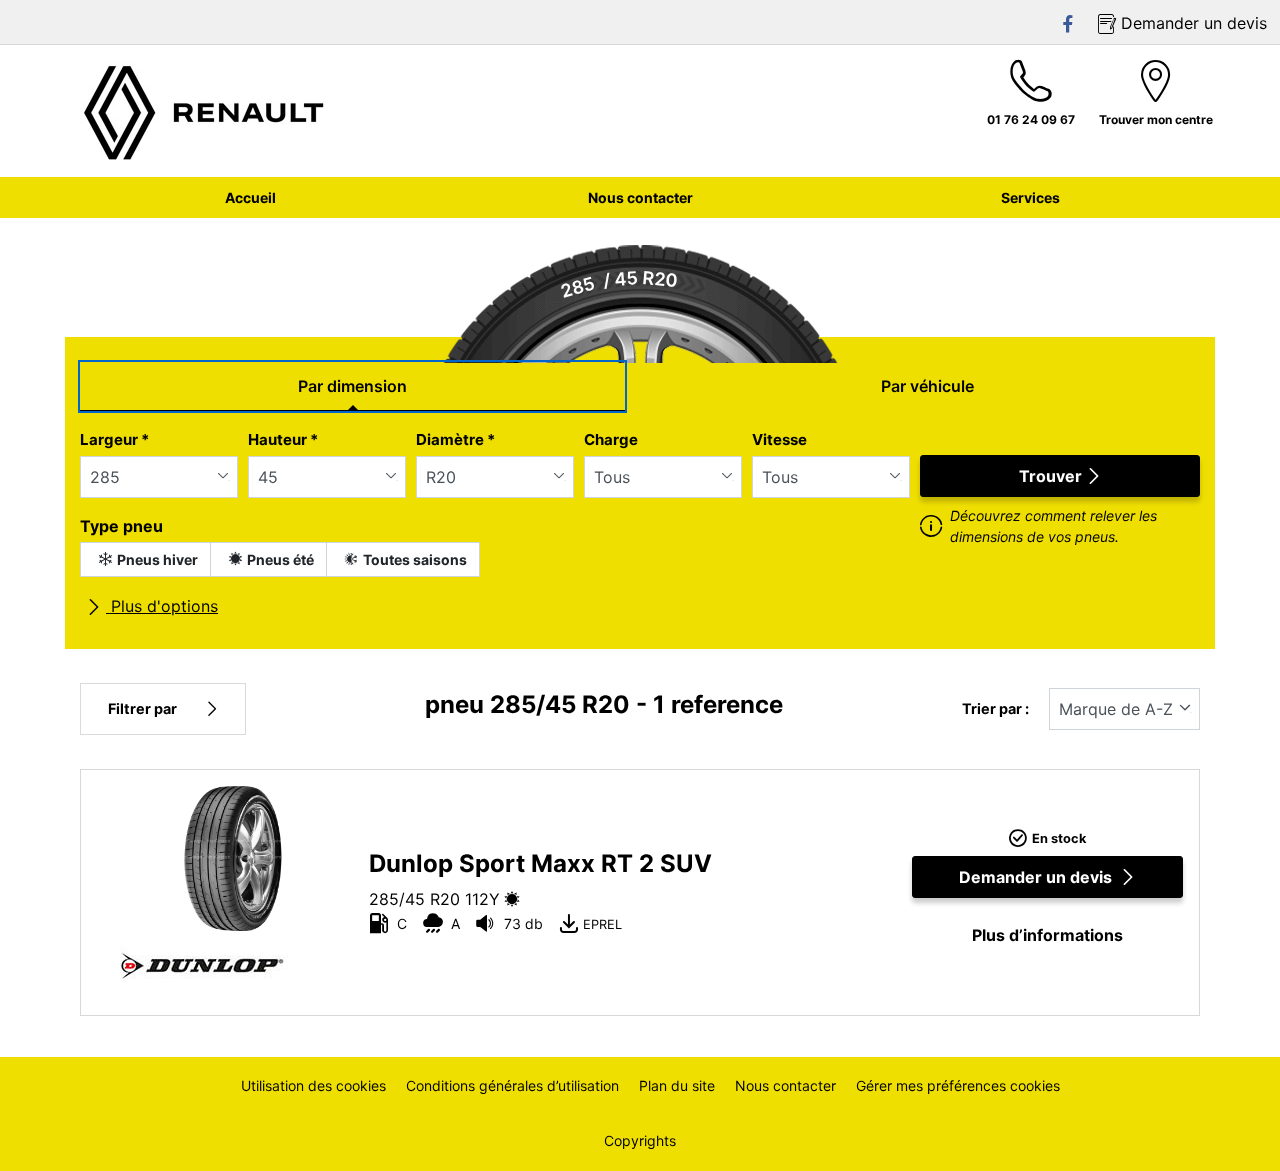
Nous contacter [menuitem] (640, 197)
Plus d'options (162, 606)
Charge (611, 439)
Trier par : (995, 708)
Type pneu (121, 526)
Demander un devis (1035, 877)
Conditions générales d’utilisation (512, 1085)
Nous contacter (785, 1085)
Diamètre (455, 439)
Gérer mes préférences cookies (958, 1085)
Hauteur (283, 439)
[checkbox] (145, 559)
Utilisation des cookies (313, 1085)
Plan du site (677, 1085)
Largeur (114, 439)
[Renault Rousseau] (205, 111)
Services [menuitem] (1030, 197)
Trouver (1050, 476)
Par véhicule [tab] (927, 386)
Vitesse (779, 439)
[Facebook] (1069, 23)
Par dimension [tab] (352, 386)
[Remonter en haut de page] (1227, 1128)
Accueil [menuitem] (250, 197)
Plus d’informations (1047, 935)
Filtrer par (142, 708)
